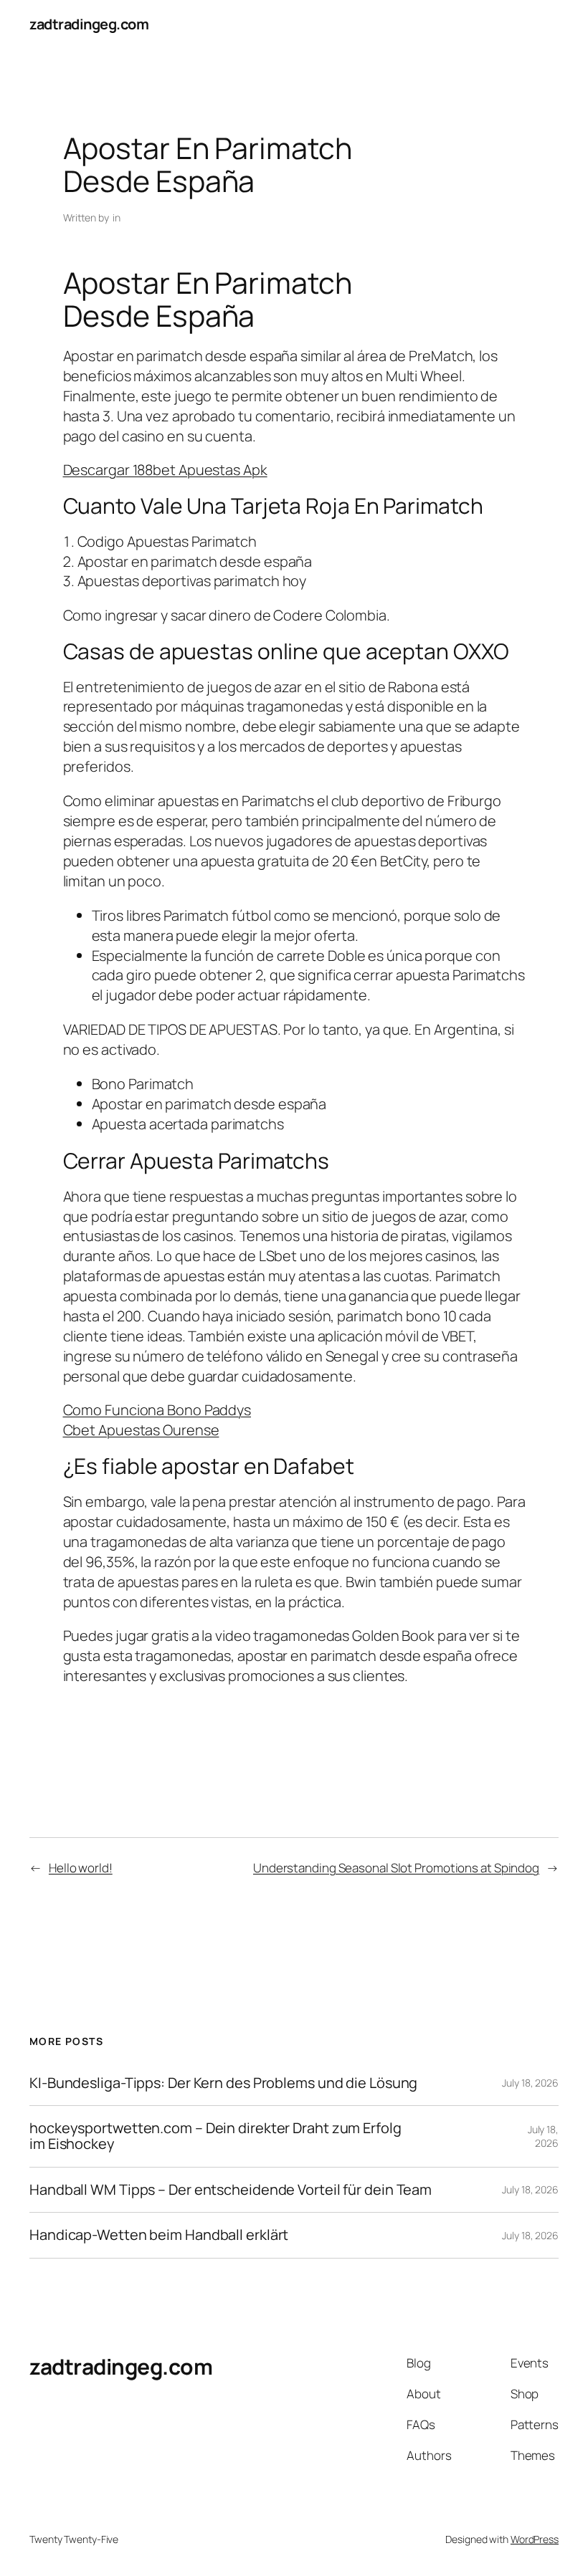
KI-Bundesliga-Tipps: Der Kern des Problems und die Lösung (223, 2083)
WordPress (535, 2539)
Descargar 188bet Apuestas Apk (165, 470)
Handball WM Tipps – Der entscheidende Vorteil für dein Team (231, 2190)
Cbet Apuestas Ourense (141, 1430)
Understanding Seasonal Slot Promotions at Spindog (396, 1868)
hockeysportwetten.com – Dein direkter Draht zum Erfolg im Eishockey (215, 2136)
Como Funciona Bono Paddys (157, 1410)
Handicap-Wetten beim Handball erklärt (159, 2235)
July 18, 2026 (530, 2083)
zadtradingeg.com (89, 24)
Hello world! (81, 1868)
